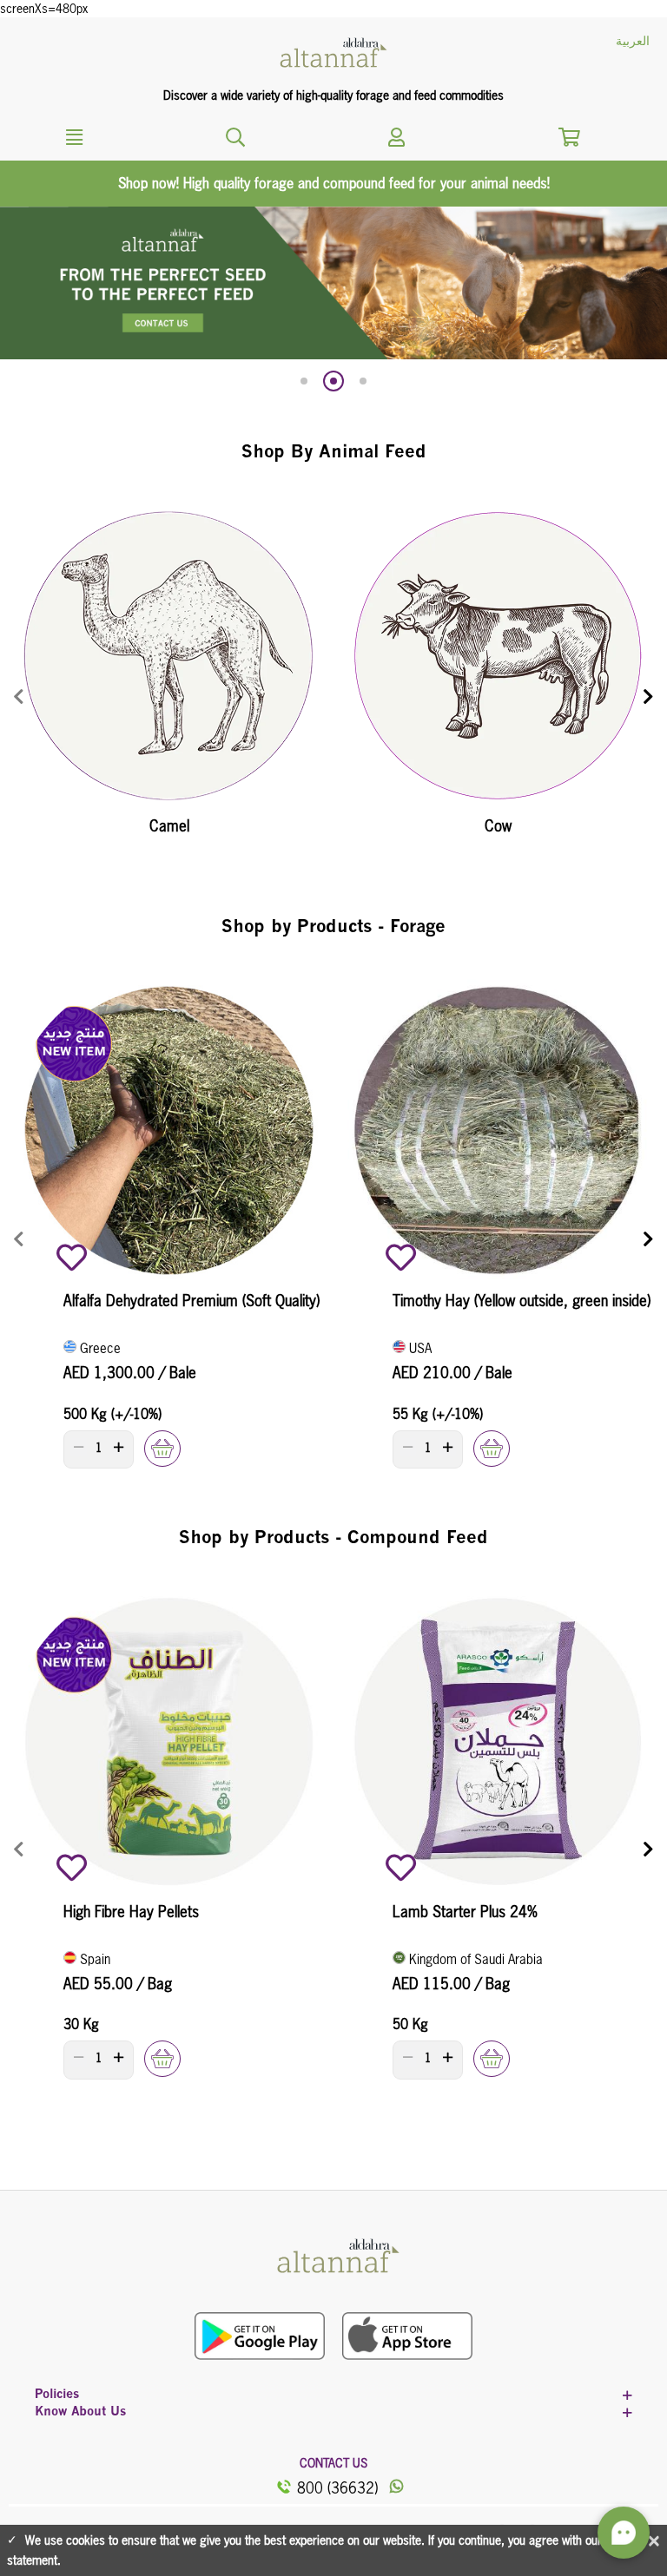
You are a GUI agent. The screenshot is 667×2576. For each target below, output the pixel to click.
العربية (633, 41)
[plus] (119, 1447)
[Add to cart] (162, 1449)
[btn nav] (236, 135)
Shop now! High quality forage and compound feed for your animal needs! (334, 183)
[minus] (79, 1447)
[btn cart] (569, 139)
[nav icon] (396, 135)
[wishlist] (72, 1257)
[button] (304, 381)
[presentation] (19, 697)
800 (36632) (337, 2488)
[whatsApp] (395, 2487)
